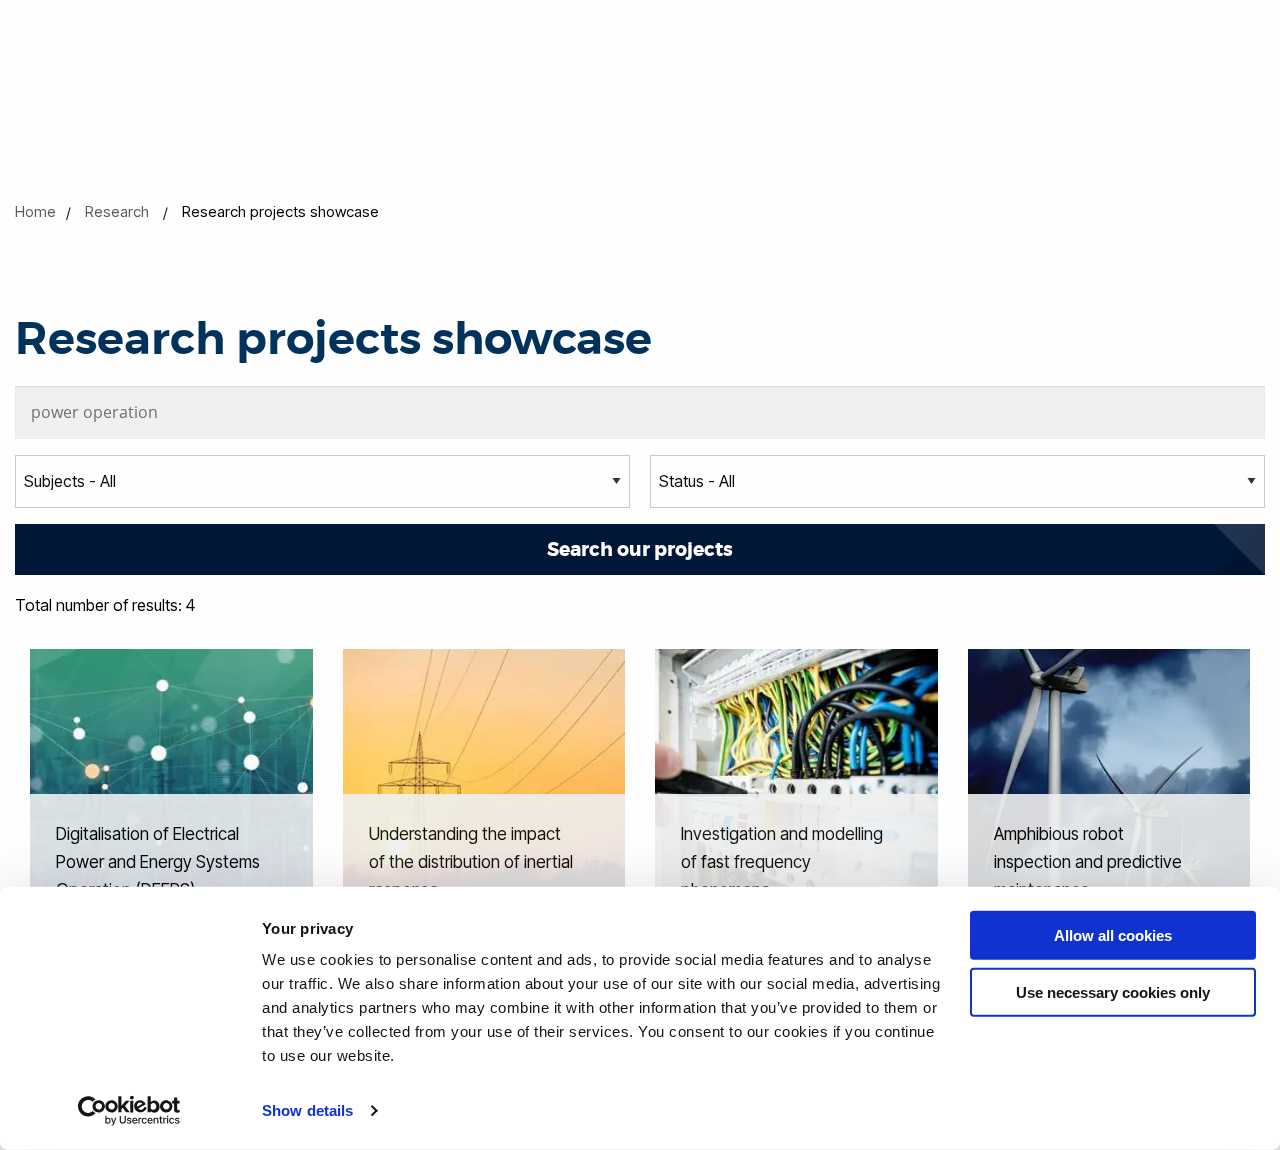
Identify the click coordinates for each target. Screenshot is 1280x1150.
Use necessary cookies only (1113, 991)
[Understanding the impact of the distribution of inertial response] (484, 789)
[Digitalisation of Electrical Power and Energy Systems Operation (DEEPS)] (171, 789)
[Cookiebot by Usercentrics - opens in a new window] (129, 1111)
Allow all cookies (1113, 935)
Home (35, 211)
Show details (307, 1110)
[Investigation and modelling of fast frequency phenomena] (796, 789)
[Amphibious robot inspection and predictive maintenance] (1109, 789)
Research (117, 211)
